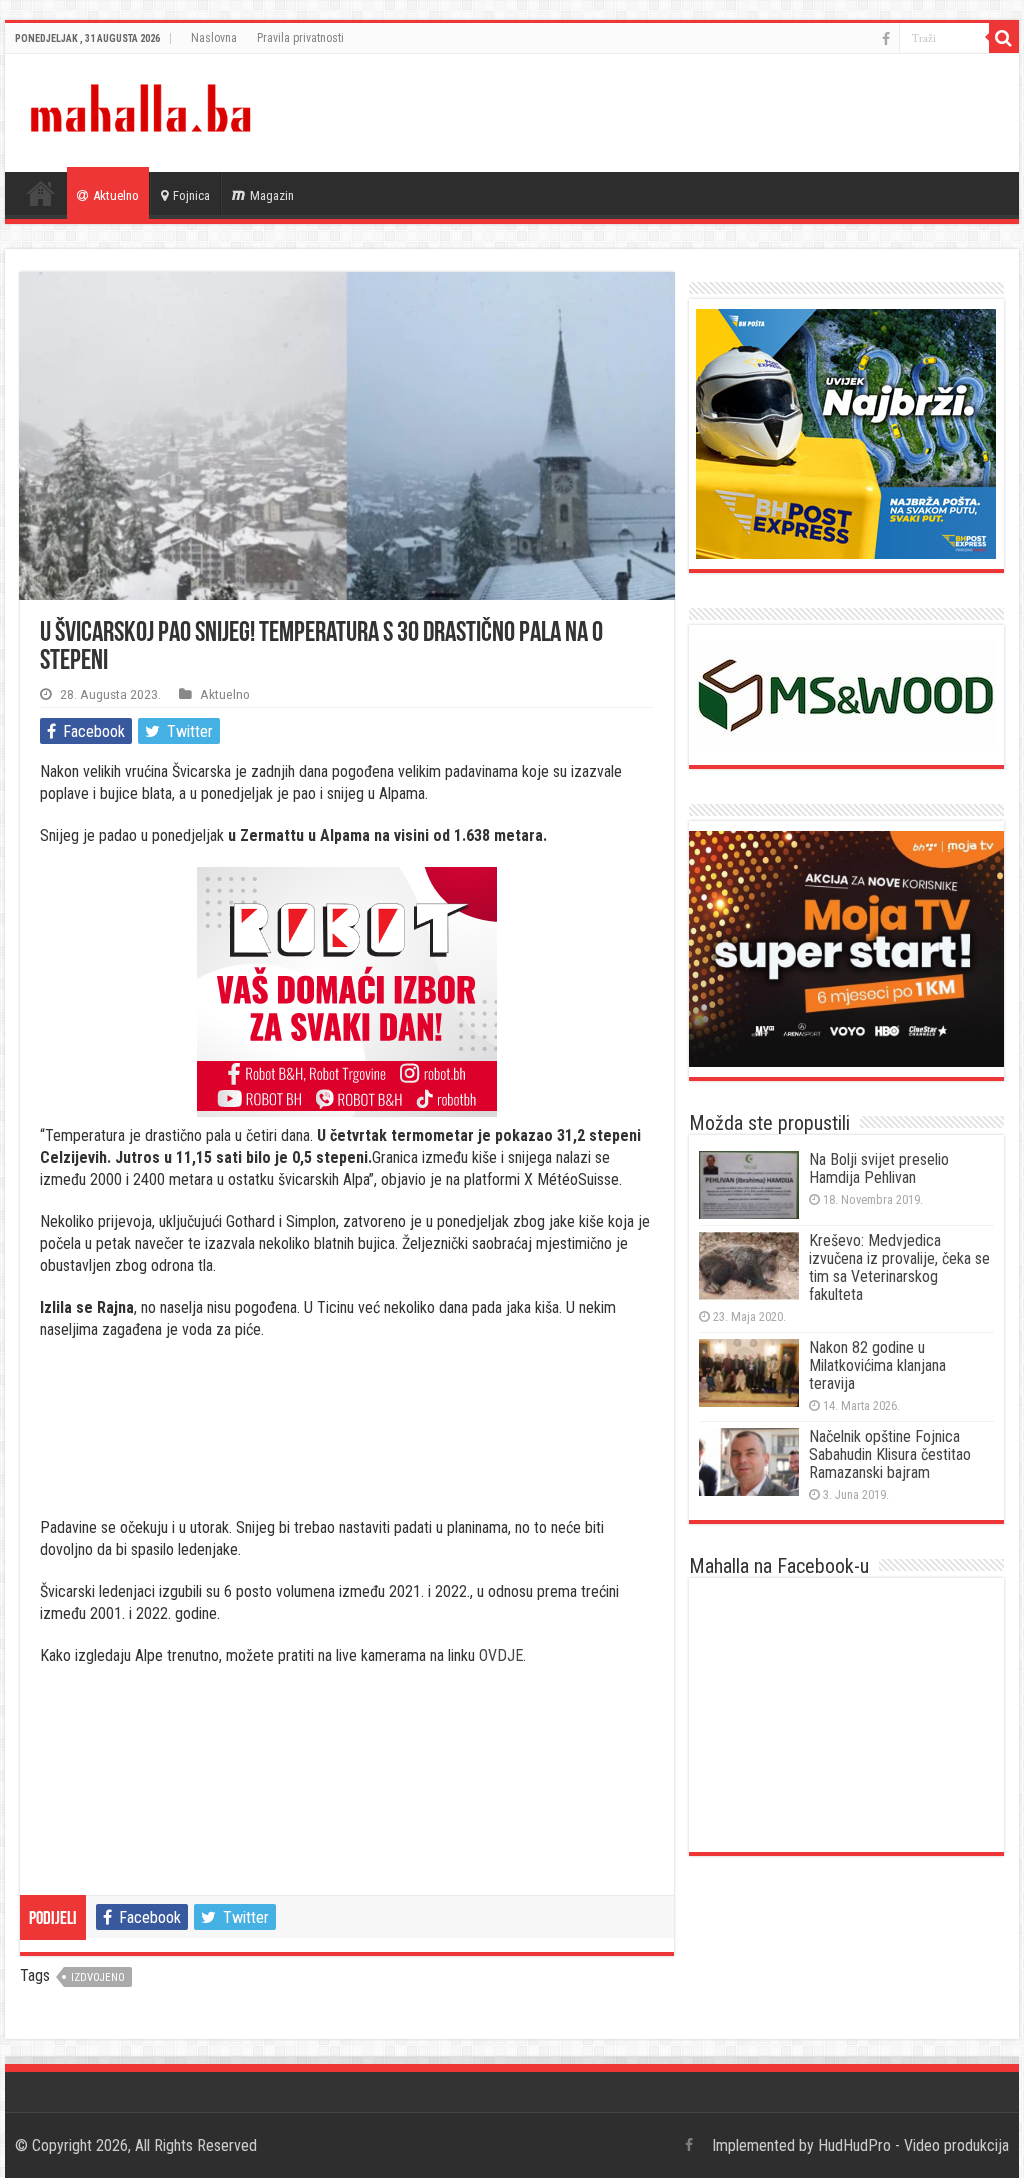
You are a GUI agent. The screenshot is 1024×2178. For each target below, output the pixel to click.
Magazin (272, 195)
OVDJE (501, 1655)
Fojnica (191, 195)
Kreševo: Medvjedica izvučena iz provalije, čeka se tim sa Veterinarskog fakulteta (899, 1267)
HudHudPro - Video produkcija (913, 2145)
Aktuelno (116, 195)
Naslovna (214, 38)
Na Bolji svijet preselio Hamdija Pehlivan (879, 1168)
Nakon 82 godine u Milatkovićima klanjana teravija (877, 1365)
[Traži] (1004, 38)
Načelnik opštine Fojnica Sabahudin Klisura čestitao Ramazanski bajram (890, 1454)
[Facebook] (886, 39)
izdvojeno (98, 1977)
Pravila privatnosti (300, 38)
